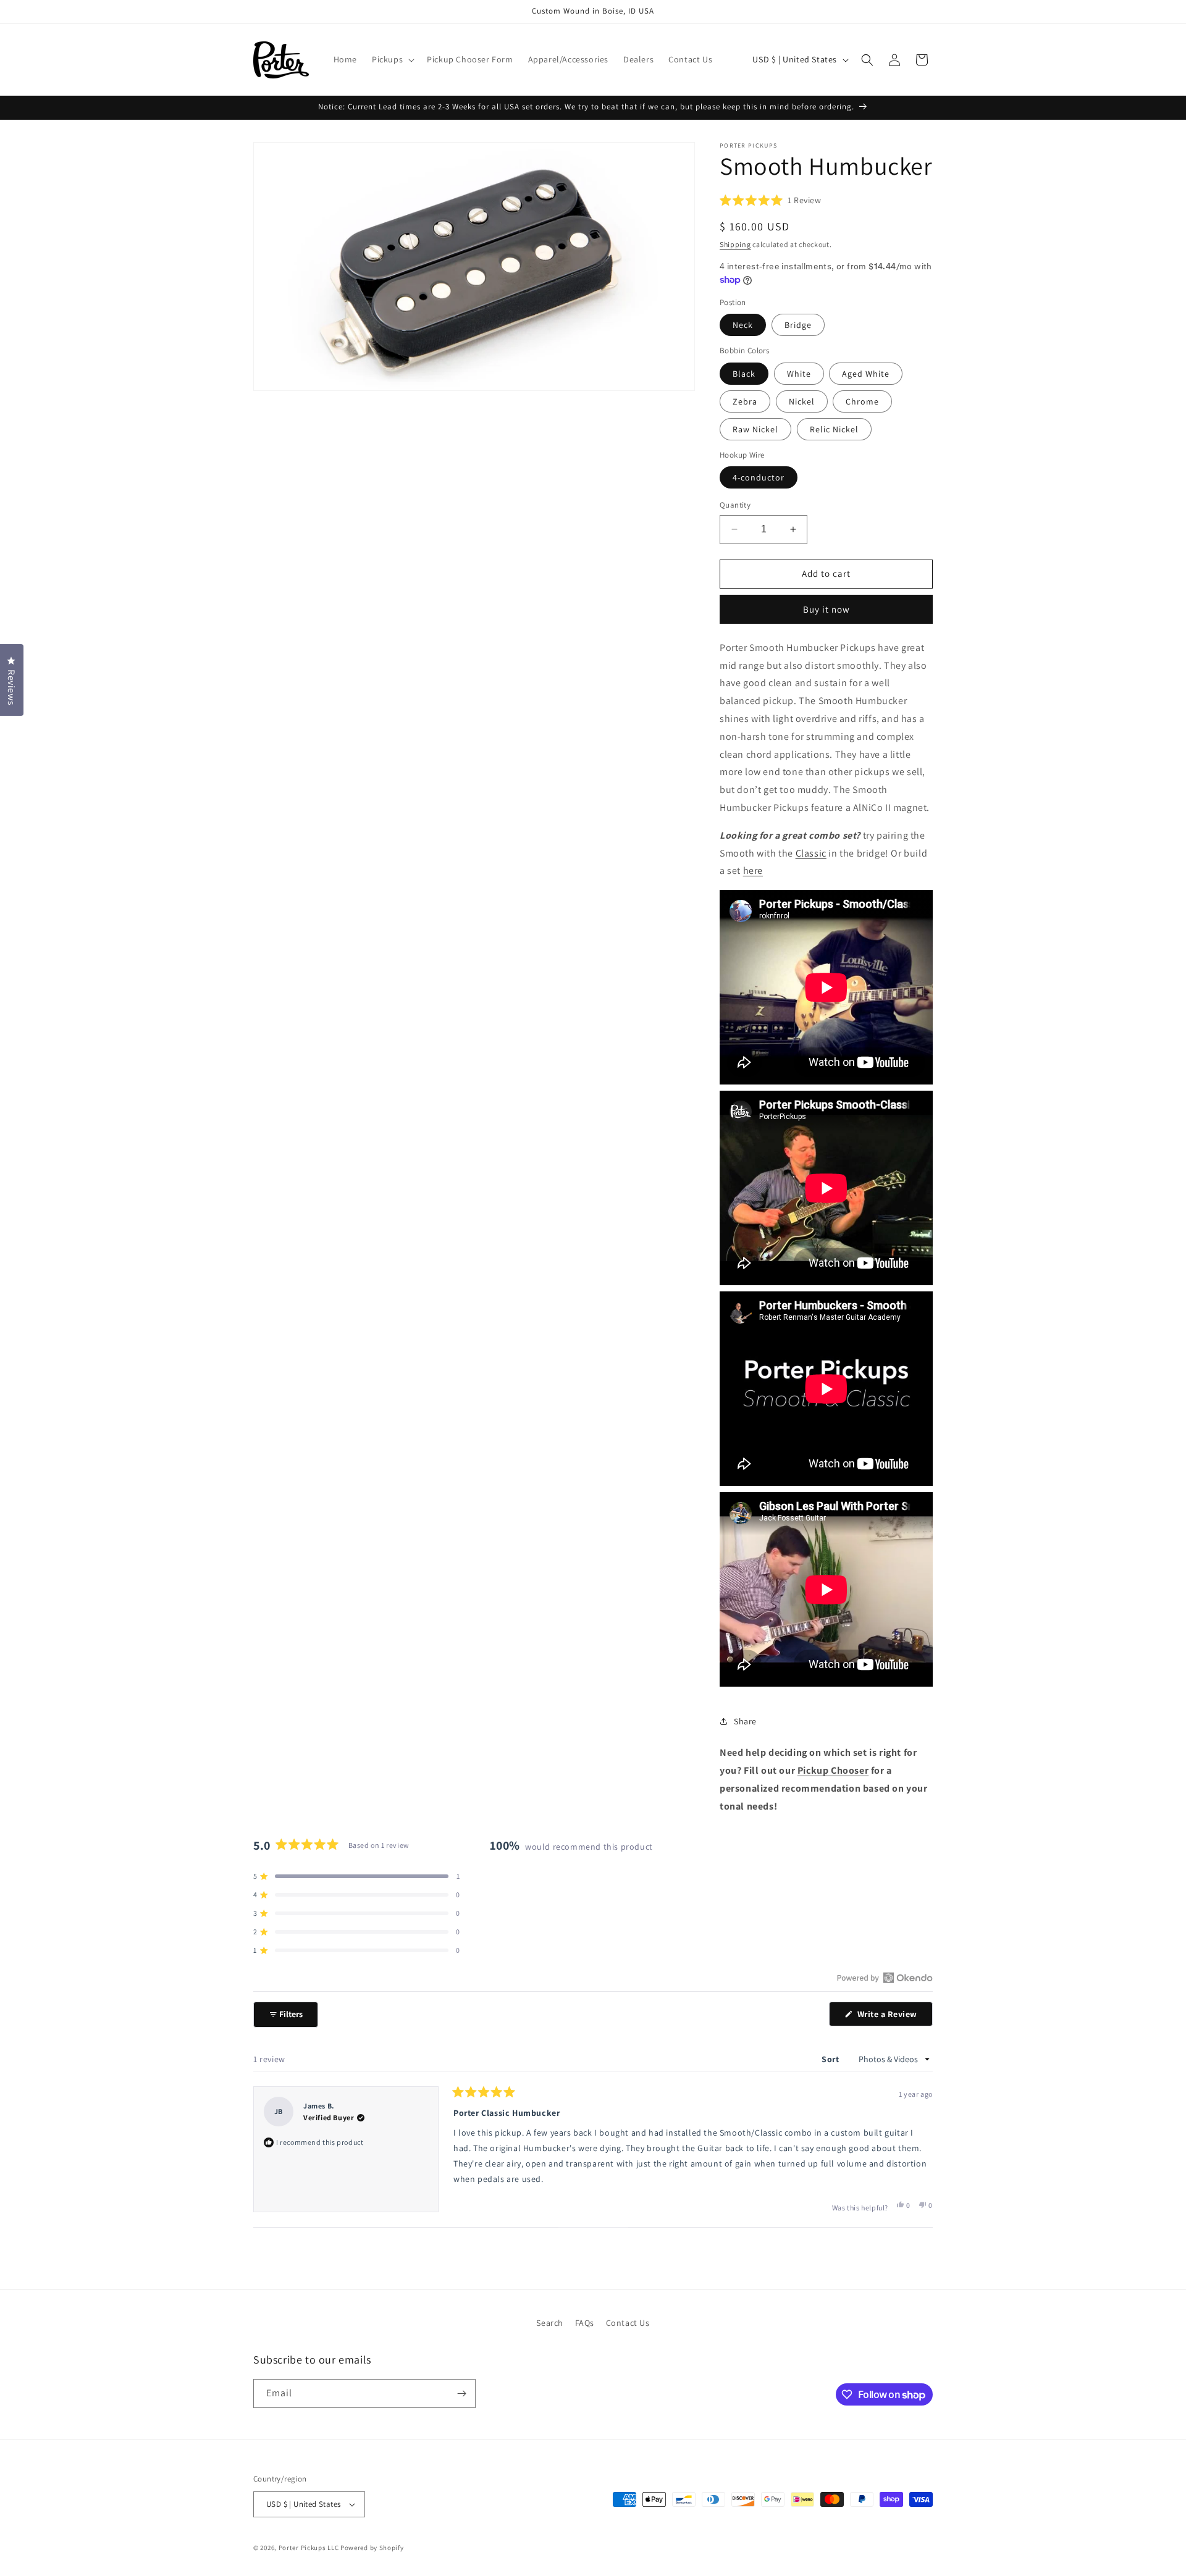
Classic (811, 853)
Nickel (802, 401)
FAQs (585, 2323)
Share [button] (745, 1721)
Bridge (798, 325)
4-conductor (759, 477)
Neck (743, 325)
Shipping (735, 244)
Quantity (735, 505)
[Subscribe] (461, 2393)
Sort (831, 2059)
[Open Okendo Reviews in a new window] (885, 1978)
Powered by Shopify (372, 2548)
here (753, 871)
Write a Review (894, 2017)
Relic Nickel (834, 429)
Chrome (862, 401)
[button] (392, 59)
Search (550, 2323)
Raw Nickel (755, 429)
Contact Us (628, 2323)
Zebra (745, 401)
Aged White (866, 374)
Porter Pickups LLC (309, 2548)
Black (744, 374)
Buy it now (826, 609)
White (799, 374)
